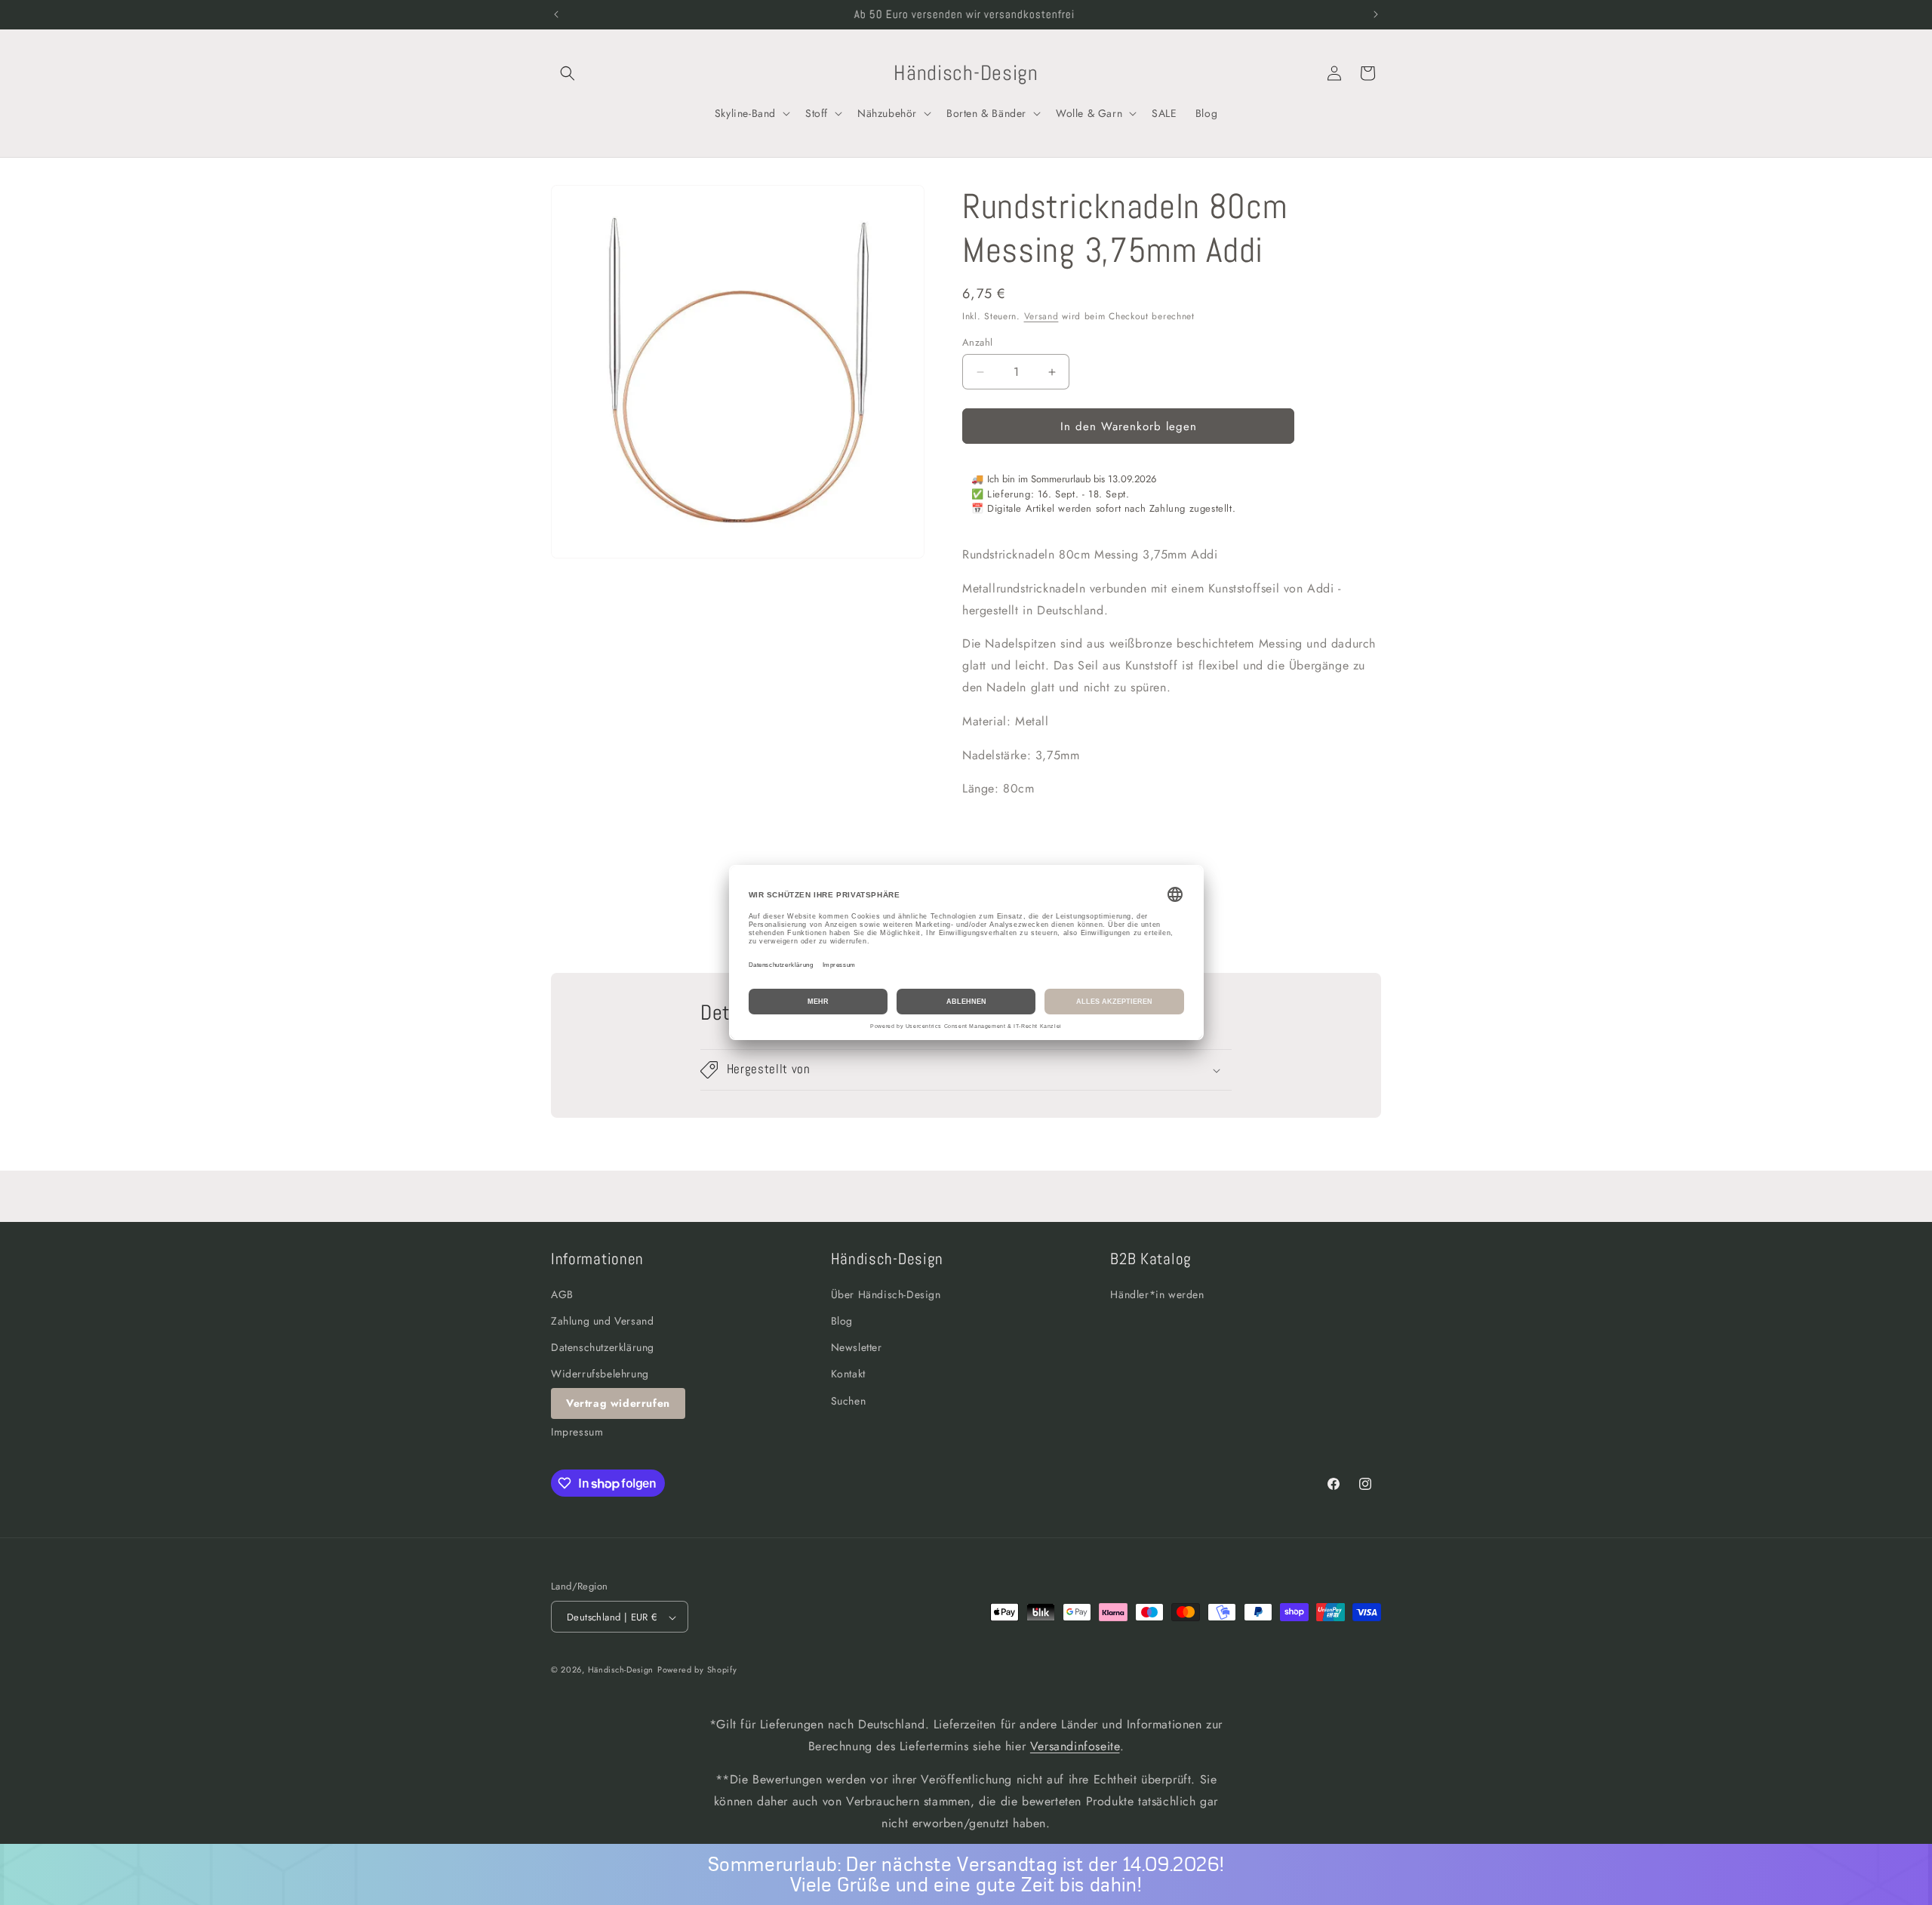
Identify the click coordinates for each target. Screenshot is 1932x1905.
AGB (562, 1294)
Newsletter (857, 1348)
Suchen (849, 1401)
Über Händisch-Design (886, 1294)
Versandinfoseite (1075, 1746)
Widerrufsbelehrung (600, 1374)
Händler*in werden (1157, 1294)
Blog (842, 1322)
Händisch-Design (621, 1670)
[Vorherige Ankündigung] (556, 14)
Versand (1041, 316)
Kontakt (848, 1374)
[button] (568, 73)
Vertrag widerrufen (618, 1403)
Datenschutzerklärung (603, 1348)
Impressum (577, 1432)
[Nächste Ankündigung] (1376, 14)
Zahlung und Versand (602, 1322)
